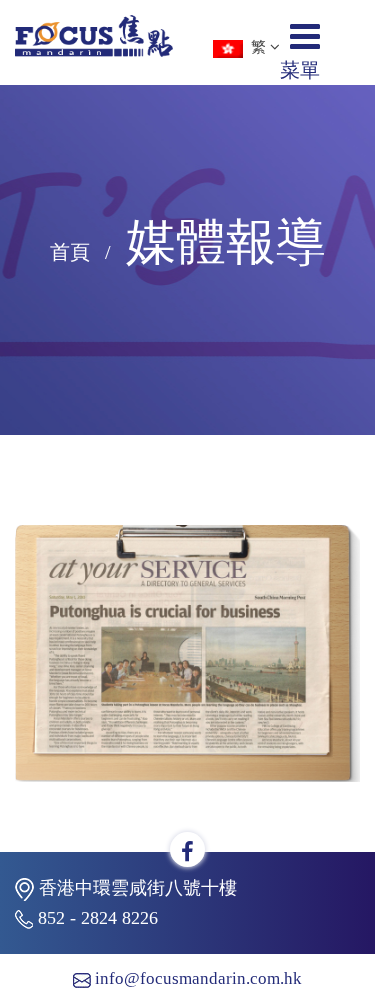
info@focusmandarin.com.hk (198, 978)
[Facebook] (187, 852)
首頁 (70, 252)
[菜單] (305, 44)
